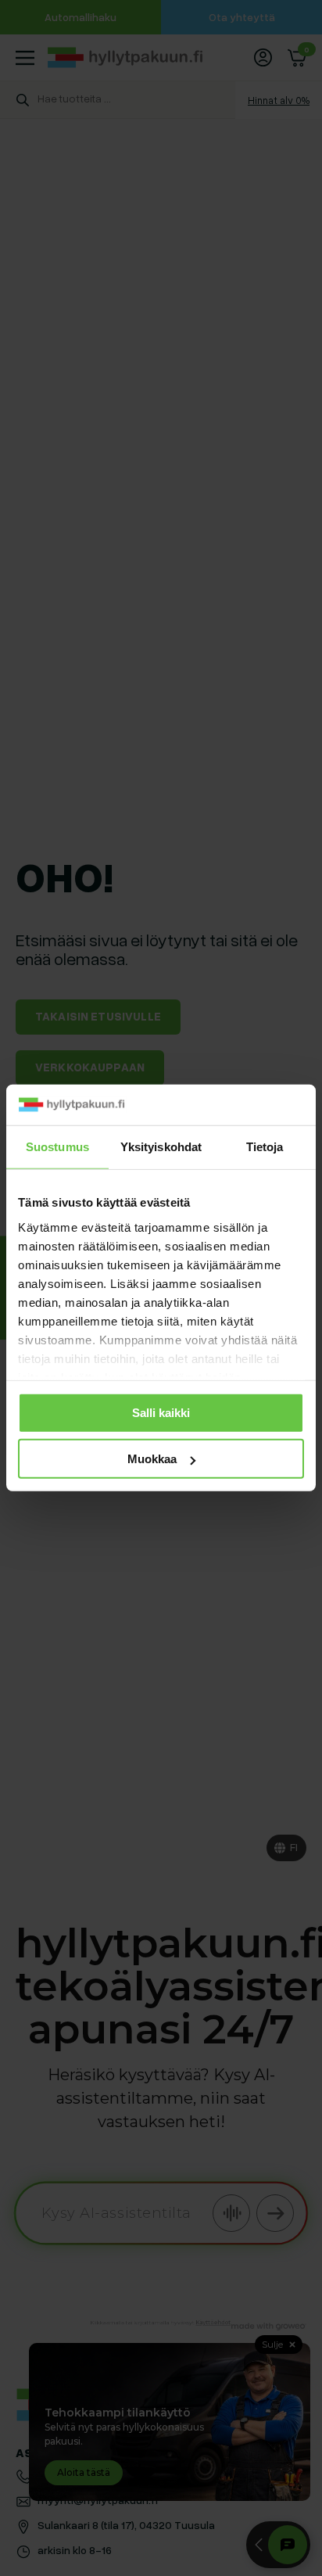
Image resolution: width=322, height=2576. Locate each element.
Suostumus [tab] (57, 1147)
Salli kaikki (161, 1413)
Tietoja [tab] (265, 1147)
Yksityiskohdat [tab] (161, 1147)
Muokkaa (152, 1459)
